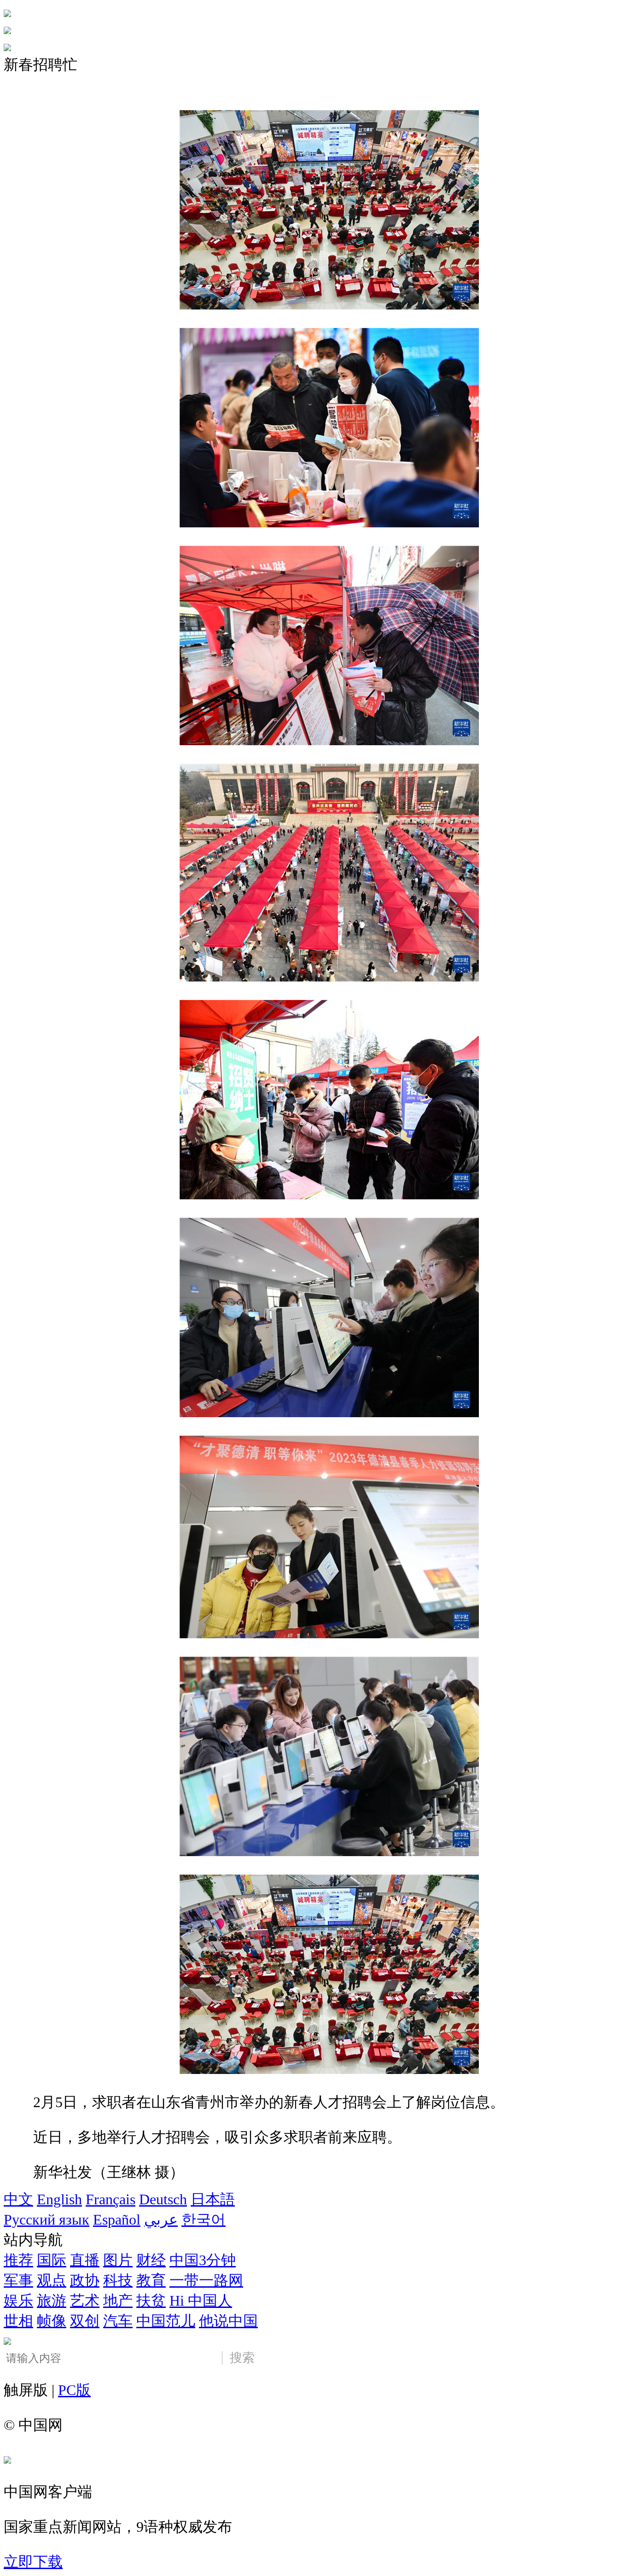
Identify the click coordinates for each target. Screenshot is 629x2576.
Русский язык (47, 2220)
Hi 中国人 (201, 2301)
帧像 (52, 2321)
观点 (52, 2280)
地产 (118, 2301)
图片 (118, 2260)
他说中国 (228, 2321)
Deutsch (163, 2199)
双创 (85, 2321)
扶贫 (151, 2301)
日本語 (213, 2199)
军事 (18, 2280)
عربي (161, 2220)
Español (117, 2220)
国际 (52, 2260)
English (59, 2199)
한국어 (204, 2220)
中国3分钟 (203, 2260)
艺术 (85, 2301)
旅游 (52, 2301)
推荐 (18, 2260)
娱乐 (18, 2301)
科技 (118, 2280)
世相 (18, 2321)
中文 (18, 2199)
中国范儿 (166, 2321)
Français (111, 2199)
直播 (85, 2260)
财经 (151, 2260)
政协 (85, 2280)
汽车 (118, 2321)
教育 (151, 2280)
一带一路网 (206, 2280)
